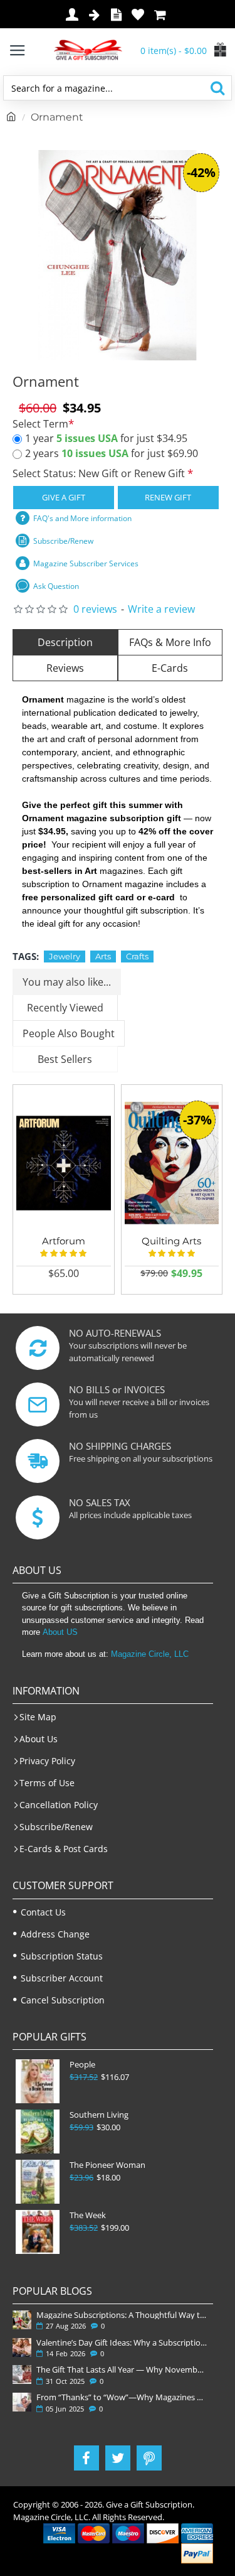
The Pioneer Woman (107, 2165)
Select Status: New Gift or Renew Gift (100, 473)
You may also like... (67, 982)
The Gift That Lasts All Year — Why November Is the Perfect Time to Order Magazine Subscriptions (122, 2369)
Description (65, 642)
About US (60, 1632)
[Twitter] (118, 2458)
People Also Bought (69, 1033)
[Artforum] (64, 1163)
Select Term (40, 424)
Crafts (137, 956)
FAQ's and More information (82, 518)
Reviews (65, 668)
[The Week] (38, 2232)
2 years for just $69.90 (112, 453)
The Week (88, 2215)
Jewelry (65, 956)
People (82, 2065)
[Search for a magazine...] (217, 88)
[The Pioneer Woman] (38, 2182)
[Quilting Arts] (172, 1163)
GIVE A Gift (64, 497)
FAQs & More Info (170, 642)
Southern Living (99, 2115)
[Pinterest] (149, 2458)
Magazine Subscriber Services (86, 563)
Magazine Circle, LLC (150, 1654)
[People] (38, 2081)
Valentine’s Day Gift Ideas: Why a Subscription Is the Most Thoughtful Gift (122, 2342)
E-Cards (170, 668)
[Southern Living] (38, 2131)
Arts (103, 956)
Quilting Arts (171, 1241)
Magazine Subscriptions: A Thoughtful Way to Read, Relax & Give (122, 2315)
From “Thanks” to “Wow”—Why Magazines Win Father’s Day (122, 2397)
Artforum (64, 1241)
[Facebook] (86, 2458)
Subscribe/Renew (63, 541)
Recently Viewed (65, 1008)
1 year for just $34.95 (106, 438)
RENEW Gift (168, 497)
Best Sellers (65, 1059)
